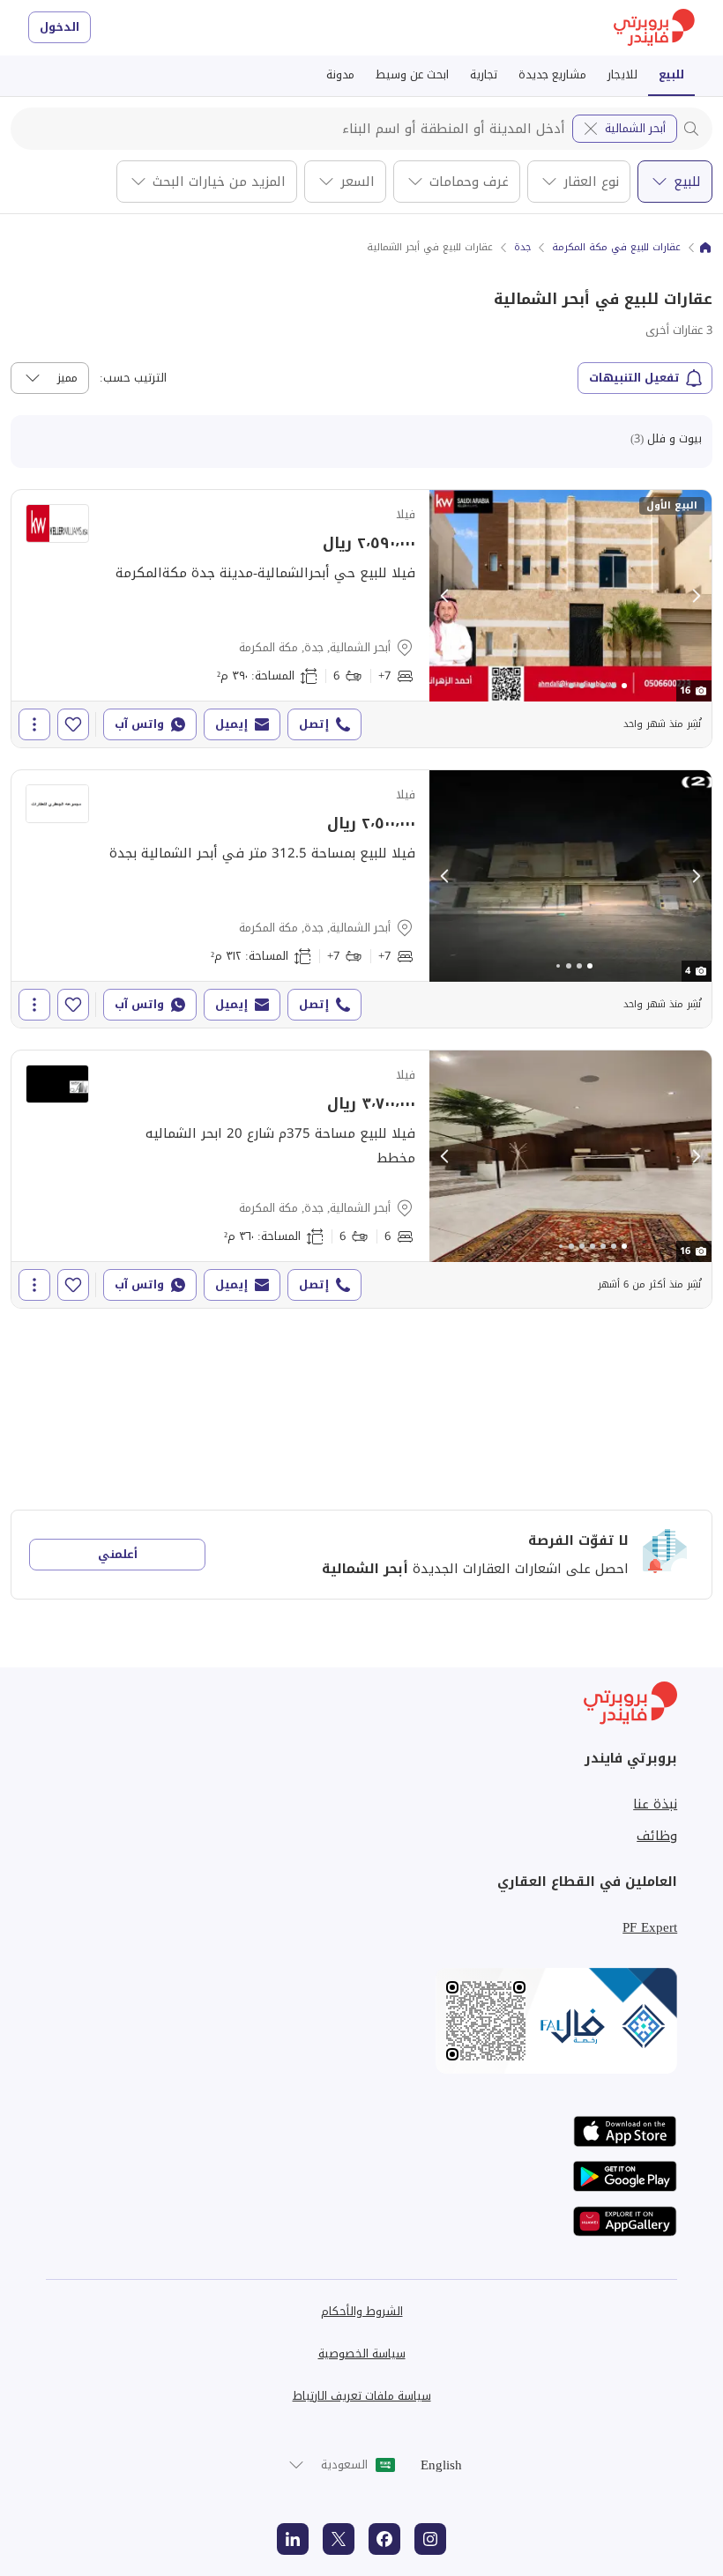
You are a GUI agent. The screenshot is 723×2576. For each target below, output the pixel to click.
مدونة (340, 74)
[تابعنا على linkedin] (293, 2539)
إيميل (231, 724)
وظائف (657, 1836)
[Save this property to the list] (73, 724)
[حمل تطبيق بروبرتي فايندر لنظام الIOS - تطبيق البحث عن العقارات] (625, 2131)
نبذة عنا (655, 1804)
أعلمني (118, 1554)
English (441, 2465)
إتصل (314, 724)
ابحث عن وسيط (412, 74)
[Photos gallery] (570, 596)
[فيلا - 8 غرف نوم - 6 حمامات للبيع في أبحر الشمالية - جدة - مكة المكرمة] (361, 619)
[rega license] (361, 2021)
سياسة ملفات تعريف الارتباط (362, 2396)
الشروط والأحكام (362, 2311)
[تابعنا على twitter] (339, 2539)
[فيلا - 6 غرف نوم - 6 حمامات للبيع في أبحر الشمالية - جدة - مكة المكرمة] (361, 1179)
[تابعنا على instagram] (430, 2539)
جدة (522, 248)
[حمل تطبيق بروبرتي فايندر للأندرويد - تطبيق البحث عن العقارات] (625, 2176)
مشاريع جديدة (552, 74)
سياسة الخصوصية (362, 2353)
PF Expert (650, 1927)
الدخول (60, 27)
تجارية (484, 74)
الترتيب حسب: (133, 378)
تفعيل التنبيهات (634, 378)
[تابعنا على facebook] (384, 2539)
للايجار (622, 74)
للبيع (671, 74)
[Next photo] (696, 596)
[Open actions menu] (34, 724)
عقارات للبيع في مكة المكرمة (616, 248)
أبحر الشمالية (635, 128)
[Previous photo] (445, 596)
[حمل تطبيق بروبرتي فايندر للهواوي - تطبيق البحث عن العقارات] (625, 2221)
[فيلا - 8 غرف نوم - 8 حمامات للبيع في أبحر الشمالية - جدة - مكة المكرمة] (361, 899)
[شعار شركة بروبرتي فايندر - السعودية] (654, 28)
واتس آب (139, 724)
